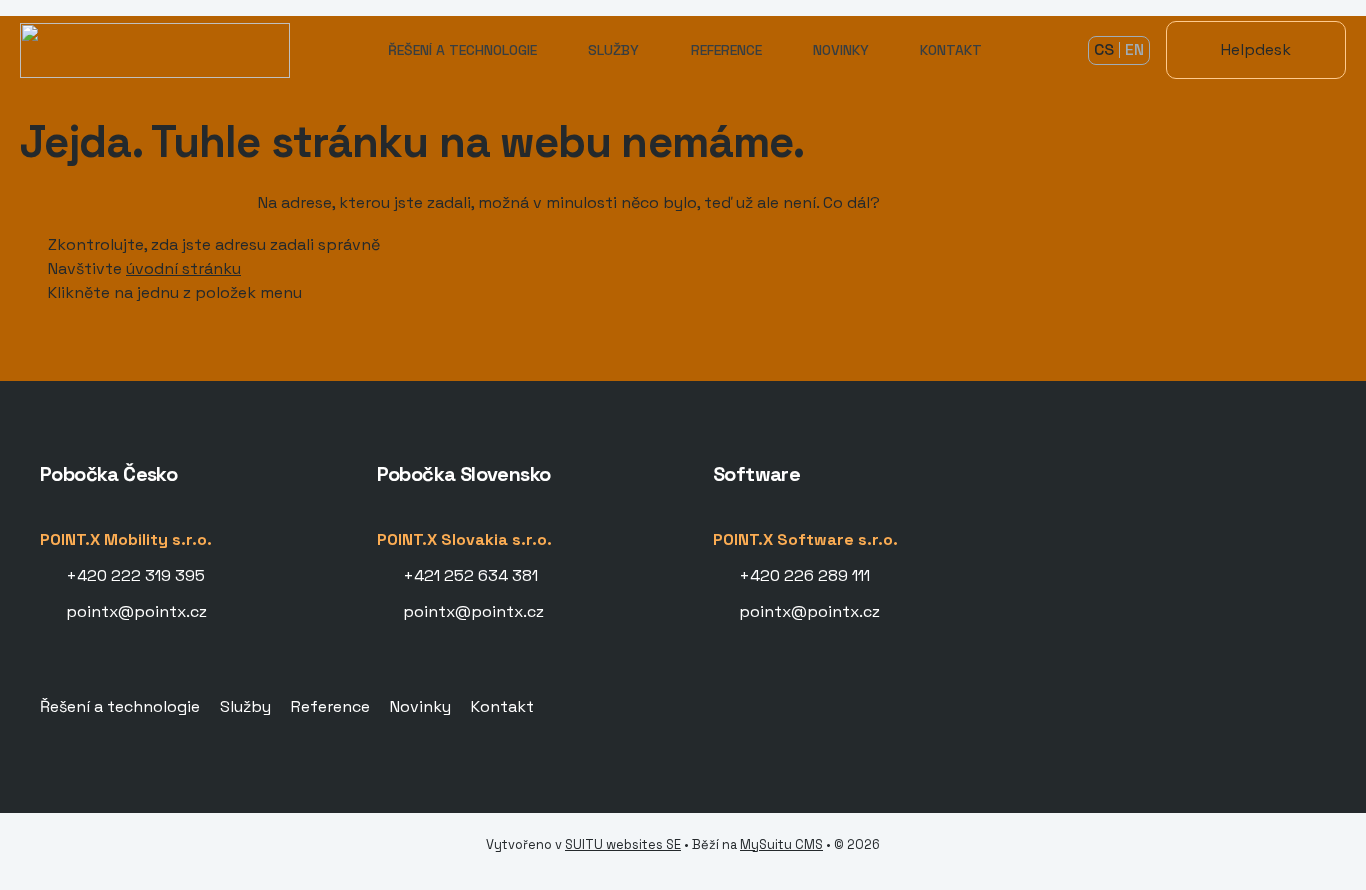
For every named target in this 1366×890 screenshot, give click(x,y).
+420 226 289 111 (804, 575)
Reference (726, 50)
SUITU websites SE (623, 844)
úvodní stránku (183, 268)
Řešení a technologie (462, 50)
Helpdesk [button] (1256, 49)
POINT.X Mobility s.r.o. (126, 539)
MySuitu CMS (781, 844)
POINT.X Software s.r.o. (805, 539)
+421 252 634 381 (470, 575)
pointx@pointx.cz (136, 611)
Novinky (841, 50)
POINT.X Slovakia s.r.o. (464, 539)
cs (1104, 49)
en (1134, 49)
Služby (613, 50)
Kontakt (951, 50)
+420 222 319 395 (135, 575)
